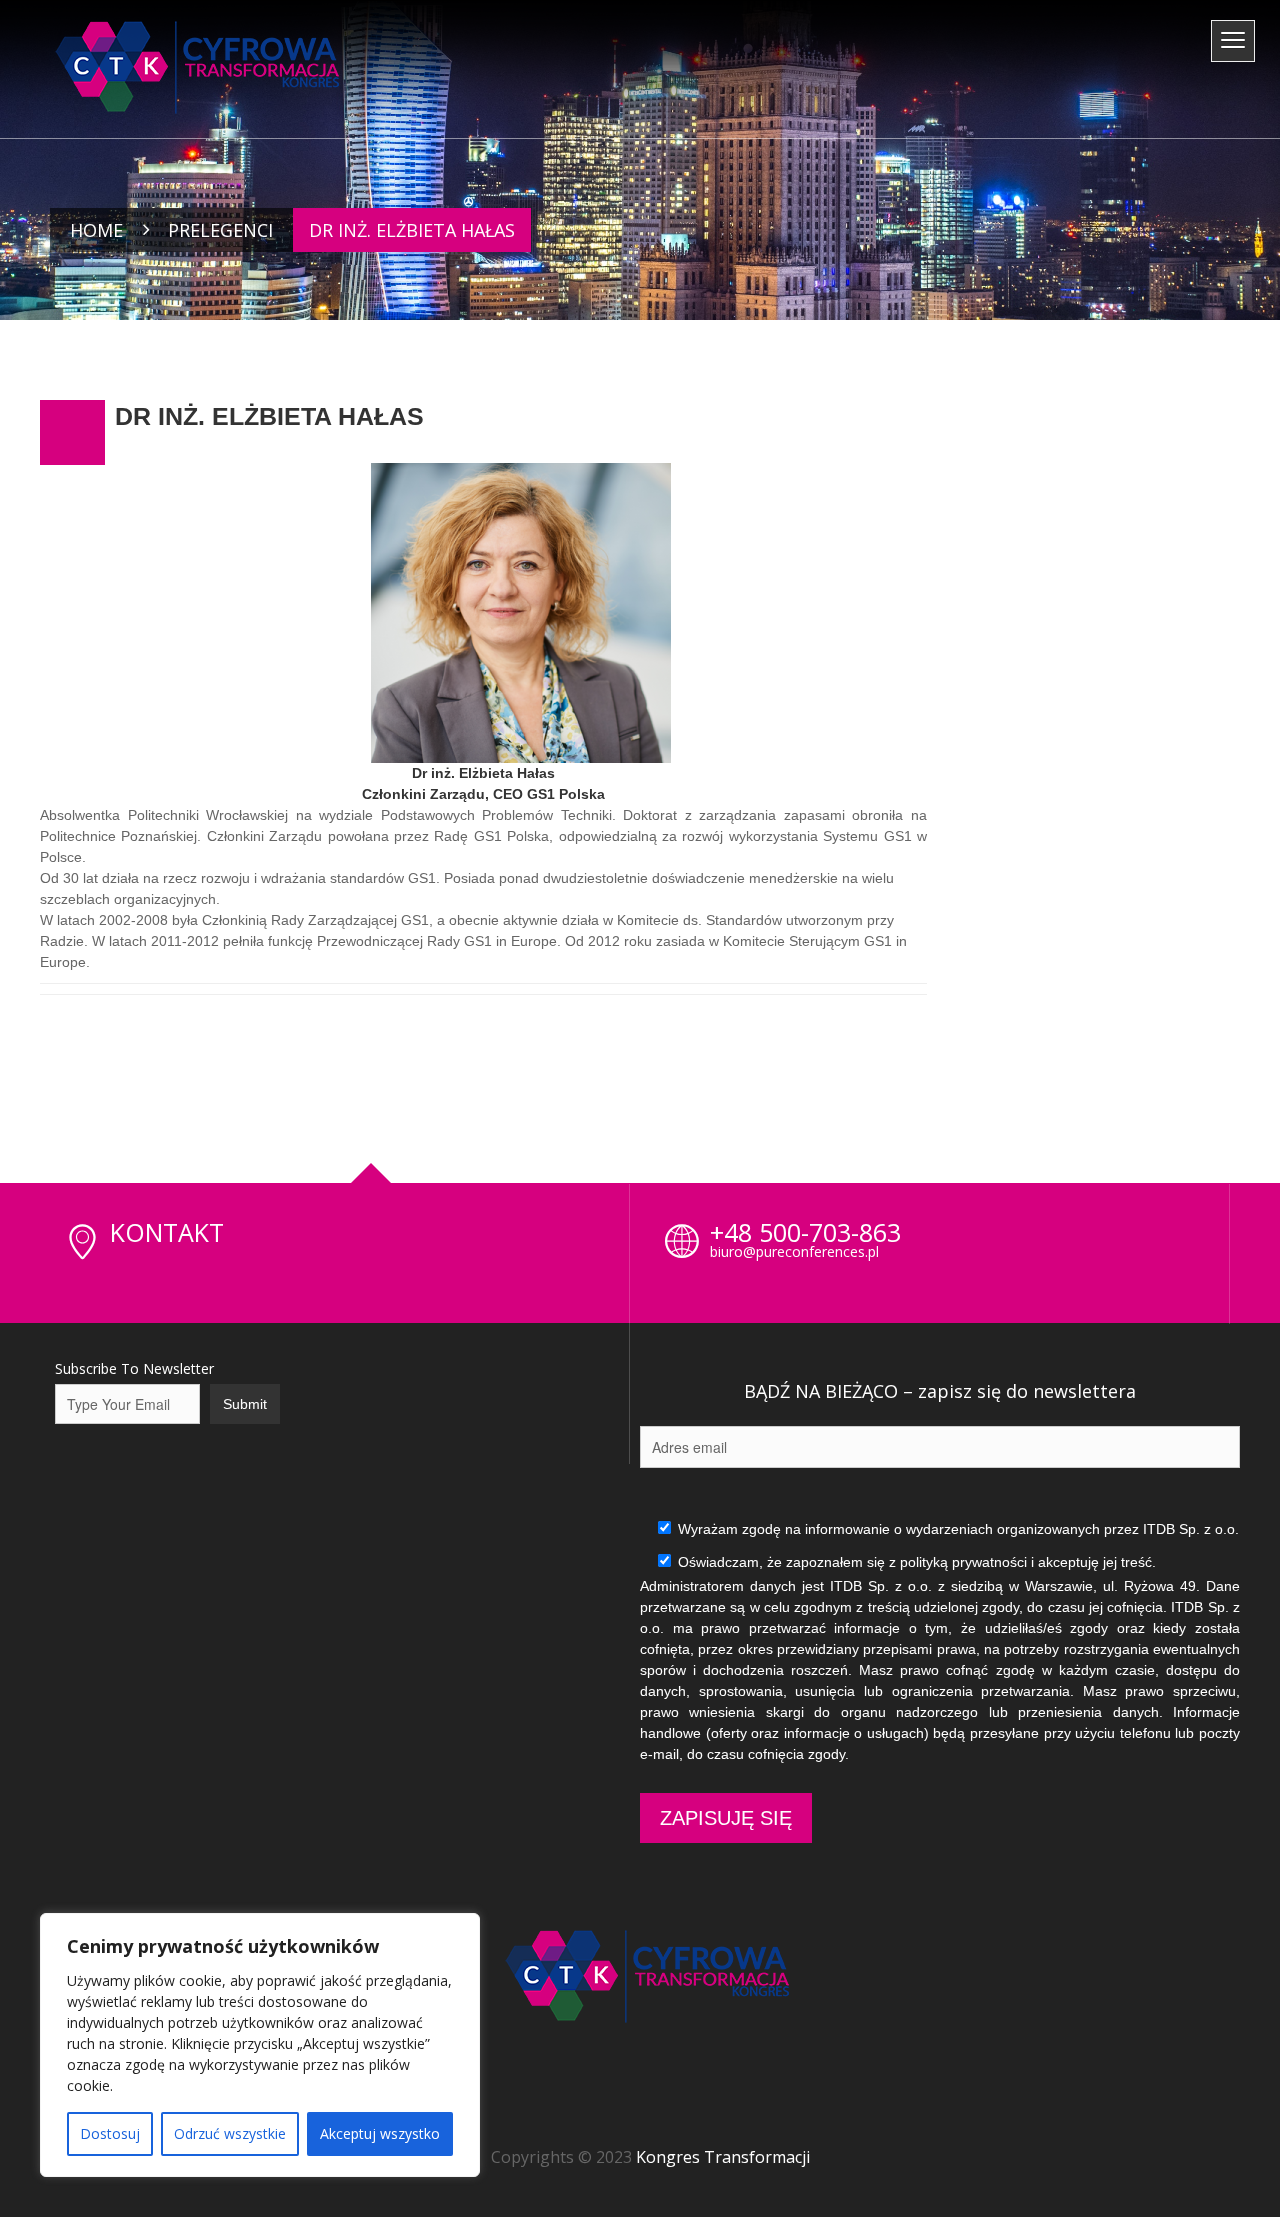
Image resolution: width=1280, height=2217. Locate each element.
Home (96, 230)
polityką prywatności (963, 1562)
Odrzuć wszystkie (230, 2133)
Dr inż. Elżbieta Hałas (269, 416)
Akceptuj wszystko (380, 2133)
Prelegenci (220, 230)
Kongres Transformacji (723, 2157)
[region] (260, 2045)
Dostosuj (110, 2133)
